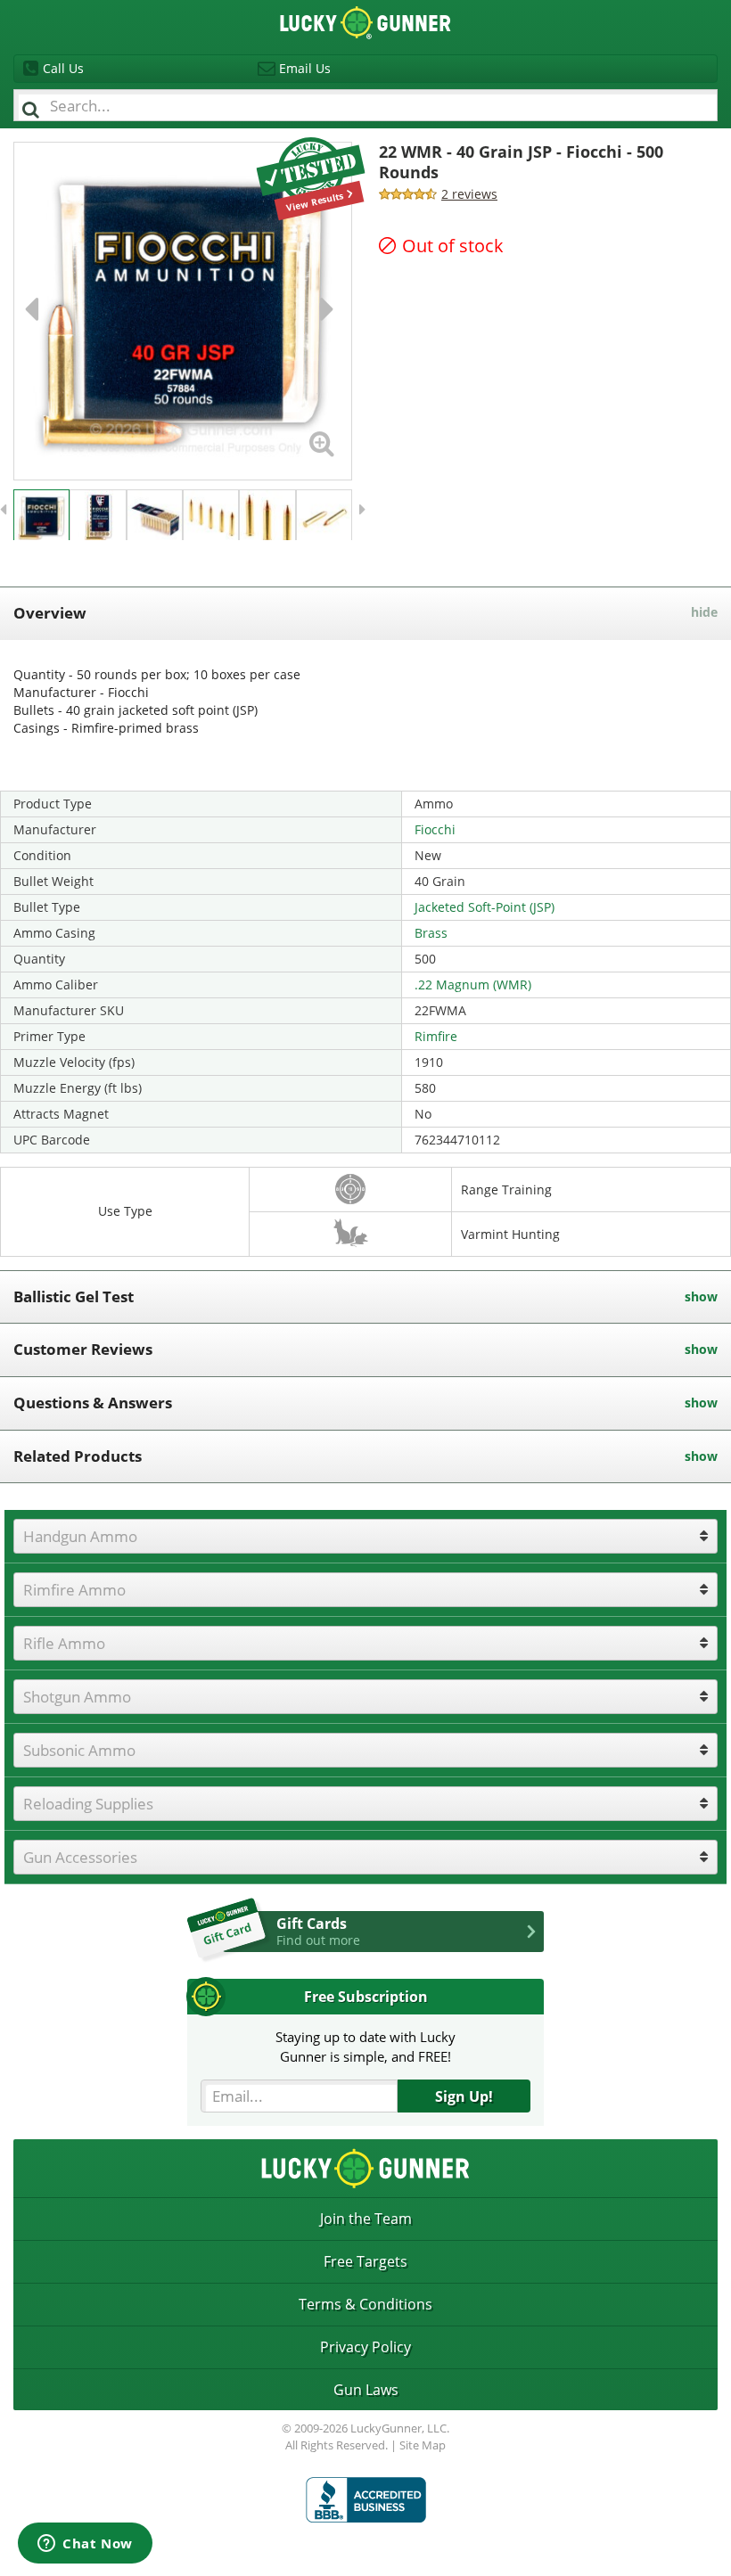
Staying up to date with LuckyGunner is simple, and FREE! (365, 2046)
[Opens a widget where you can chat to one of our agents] (85, 2545)
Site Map (423, 2445)
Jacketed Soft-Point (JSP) (485, 907)
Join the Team (366, 2219)
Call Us (63, 68)
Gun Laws (366, 2390)
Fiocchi (435, 829)
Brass (431, 933)
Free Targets (365, 2261)
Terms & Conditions (365, 2304)
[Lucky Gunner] (366, 2500)
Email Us (305, 68)
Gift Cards (318, 1931)
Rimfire (436, 1036)
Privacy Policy (365, 2347)
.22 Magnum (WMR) (473, 984)
